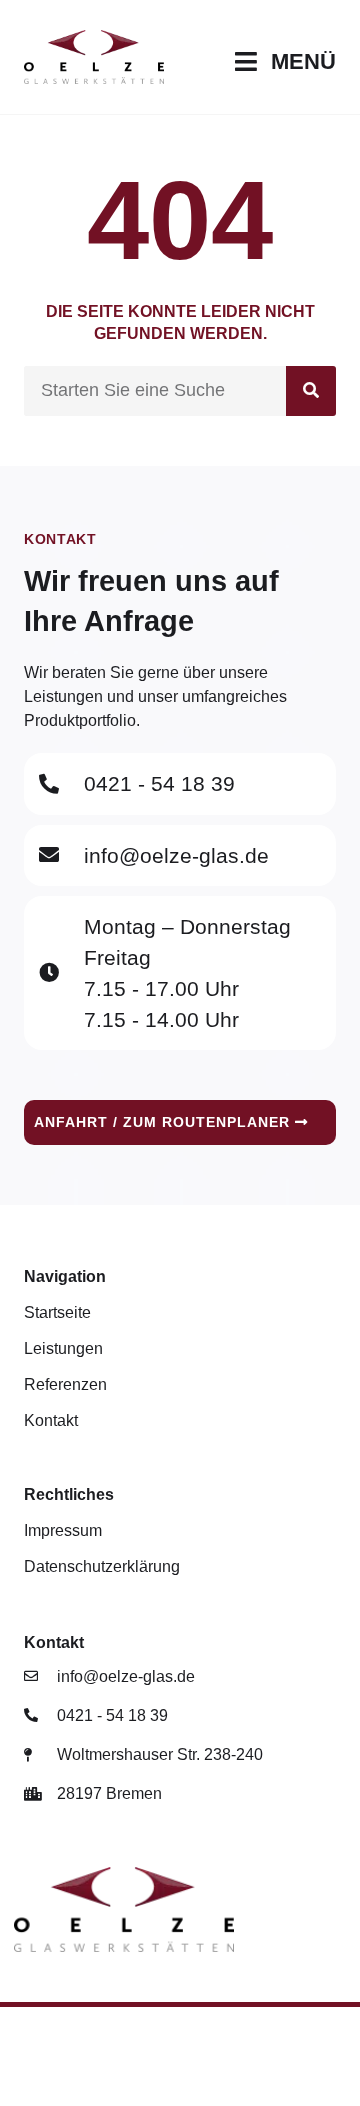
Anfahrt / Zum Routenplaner (164, 1122)
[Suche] (311, 391)
